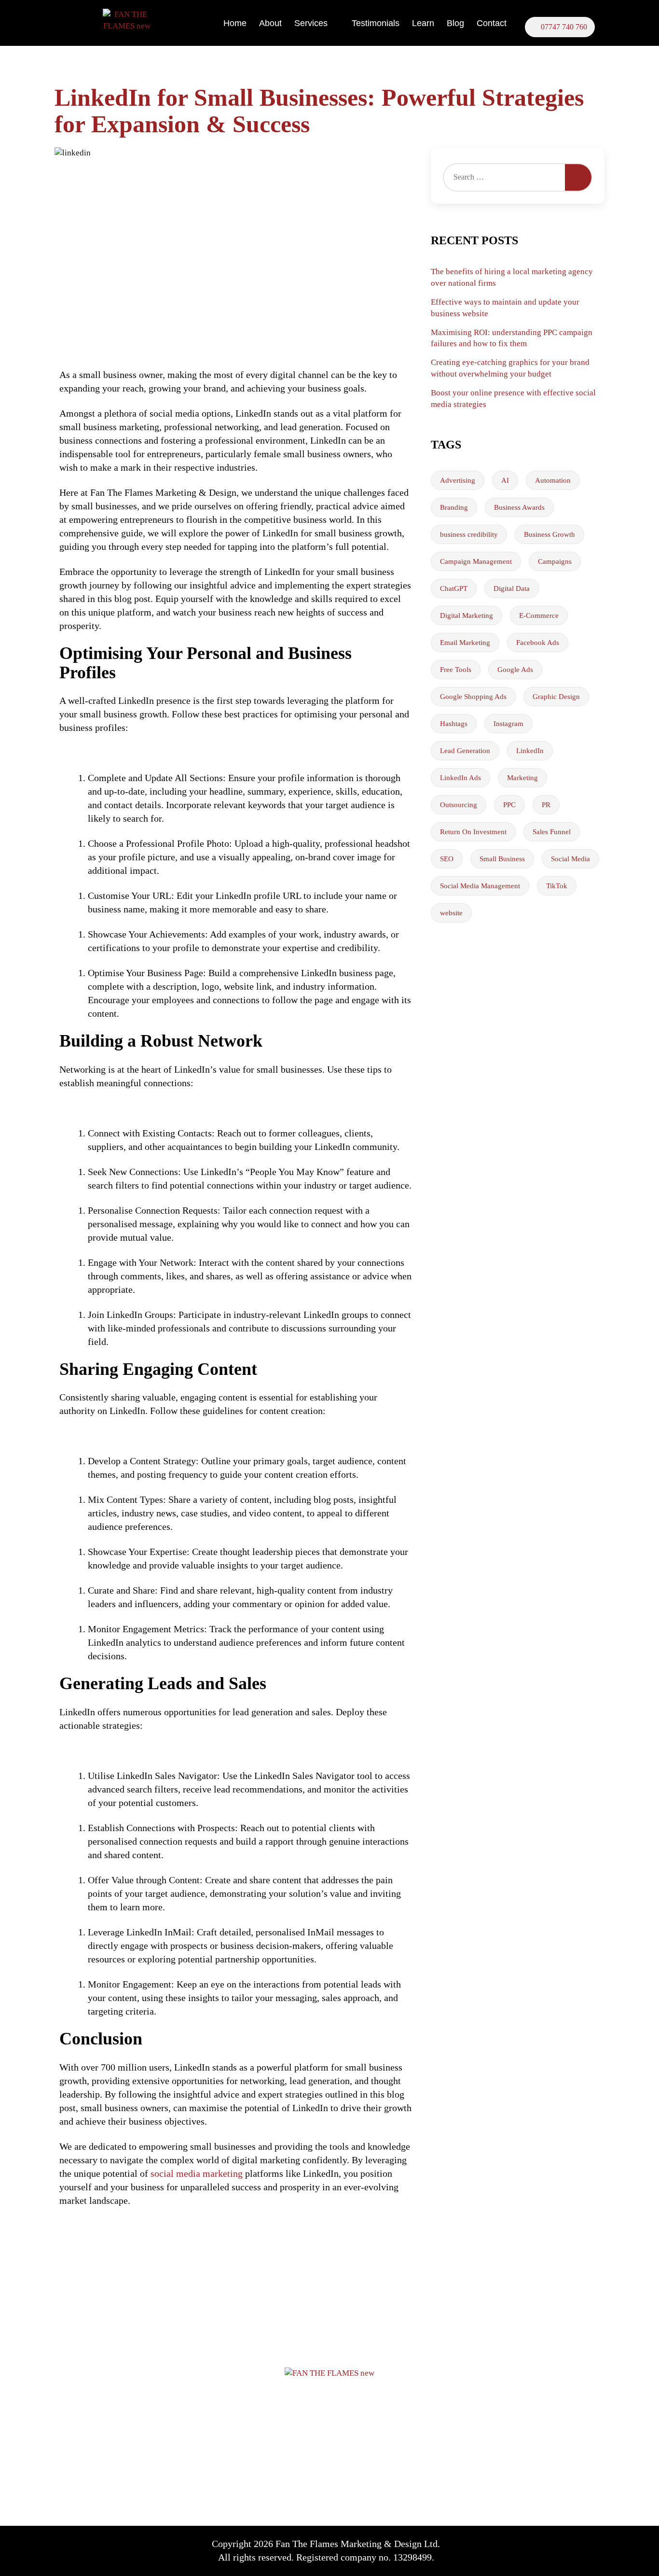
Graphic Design (556, 697)
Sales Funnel (552, 832)
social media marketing (197, 2173)
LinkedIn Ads (460, 778)
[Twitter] (519, 2548)
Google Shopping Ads (473, 697)
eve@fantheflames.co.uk (519, 2425)
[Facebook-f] (493, 2548)
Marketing (522, 778)
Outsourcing (459, 805)
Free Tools (456, 670)
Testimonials (376, 23)
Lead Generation (465, 751)
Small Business (502, 859)
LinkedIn (530, 751)
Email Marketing (465, 643)
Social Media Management (480, 886)
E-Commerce (539, 616)
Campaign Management (476, 561)
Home (235, 23)
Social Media (570, 859)
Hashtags (454, 724)
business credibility (469, 534)
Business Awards (519, 507)
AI (505, 480)
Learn (423, 23)
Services (311, 23)
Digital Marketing (467, 616)
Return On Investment (473, 832)
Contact (492, 23)
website (451, 913)
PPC (509, 805)
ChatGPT (454, 588)
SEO (447, 859)
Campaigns (555, 561)
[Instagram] (572, 2548)
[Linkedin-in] (546, 2548)
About (270, 23)
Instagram (508, 724)
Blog (455, 23)
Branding (454, 507)
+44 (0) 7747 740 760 (515, 2395)
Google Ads (515, 670)
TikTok (557, 886)
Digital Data (512, 588)
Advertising (458, 480)
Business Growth (549, 534)
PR (546, 805)
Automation (553, 480)
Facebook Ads (538, 643)
